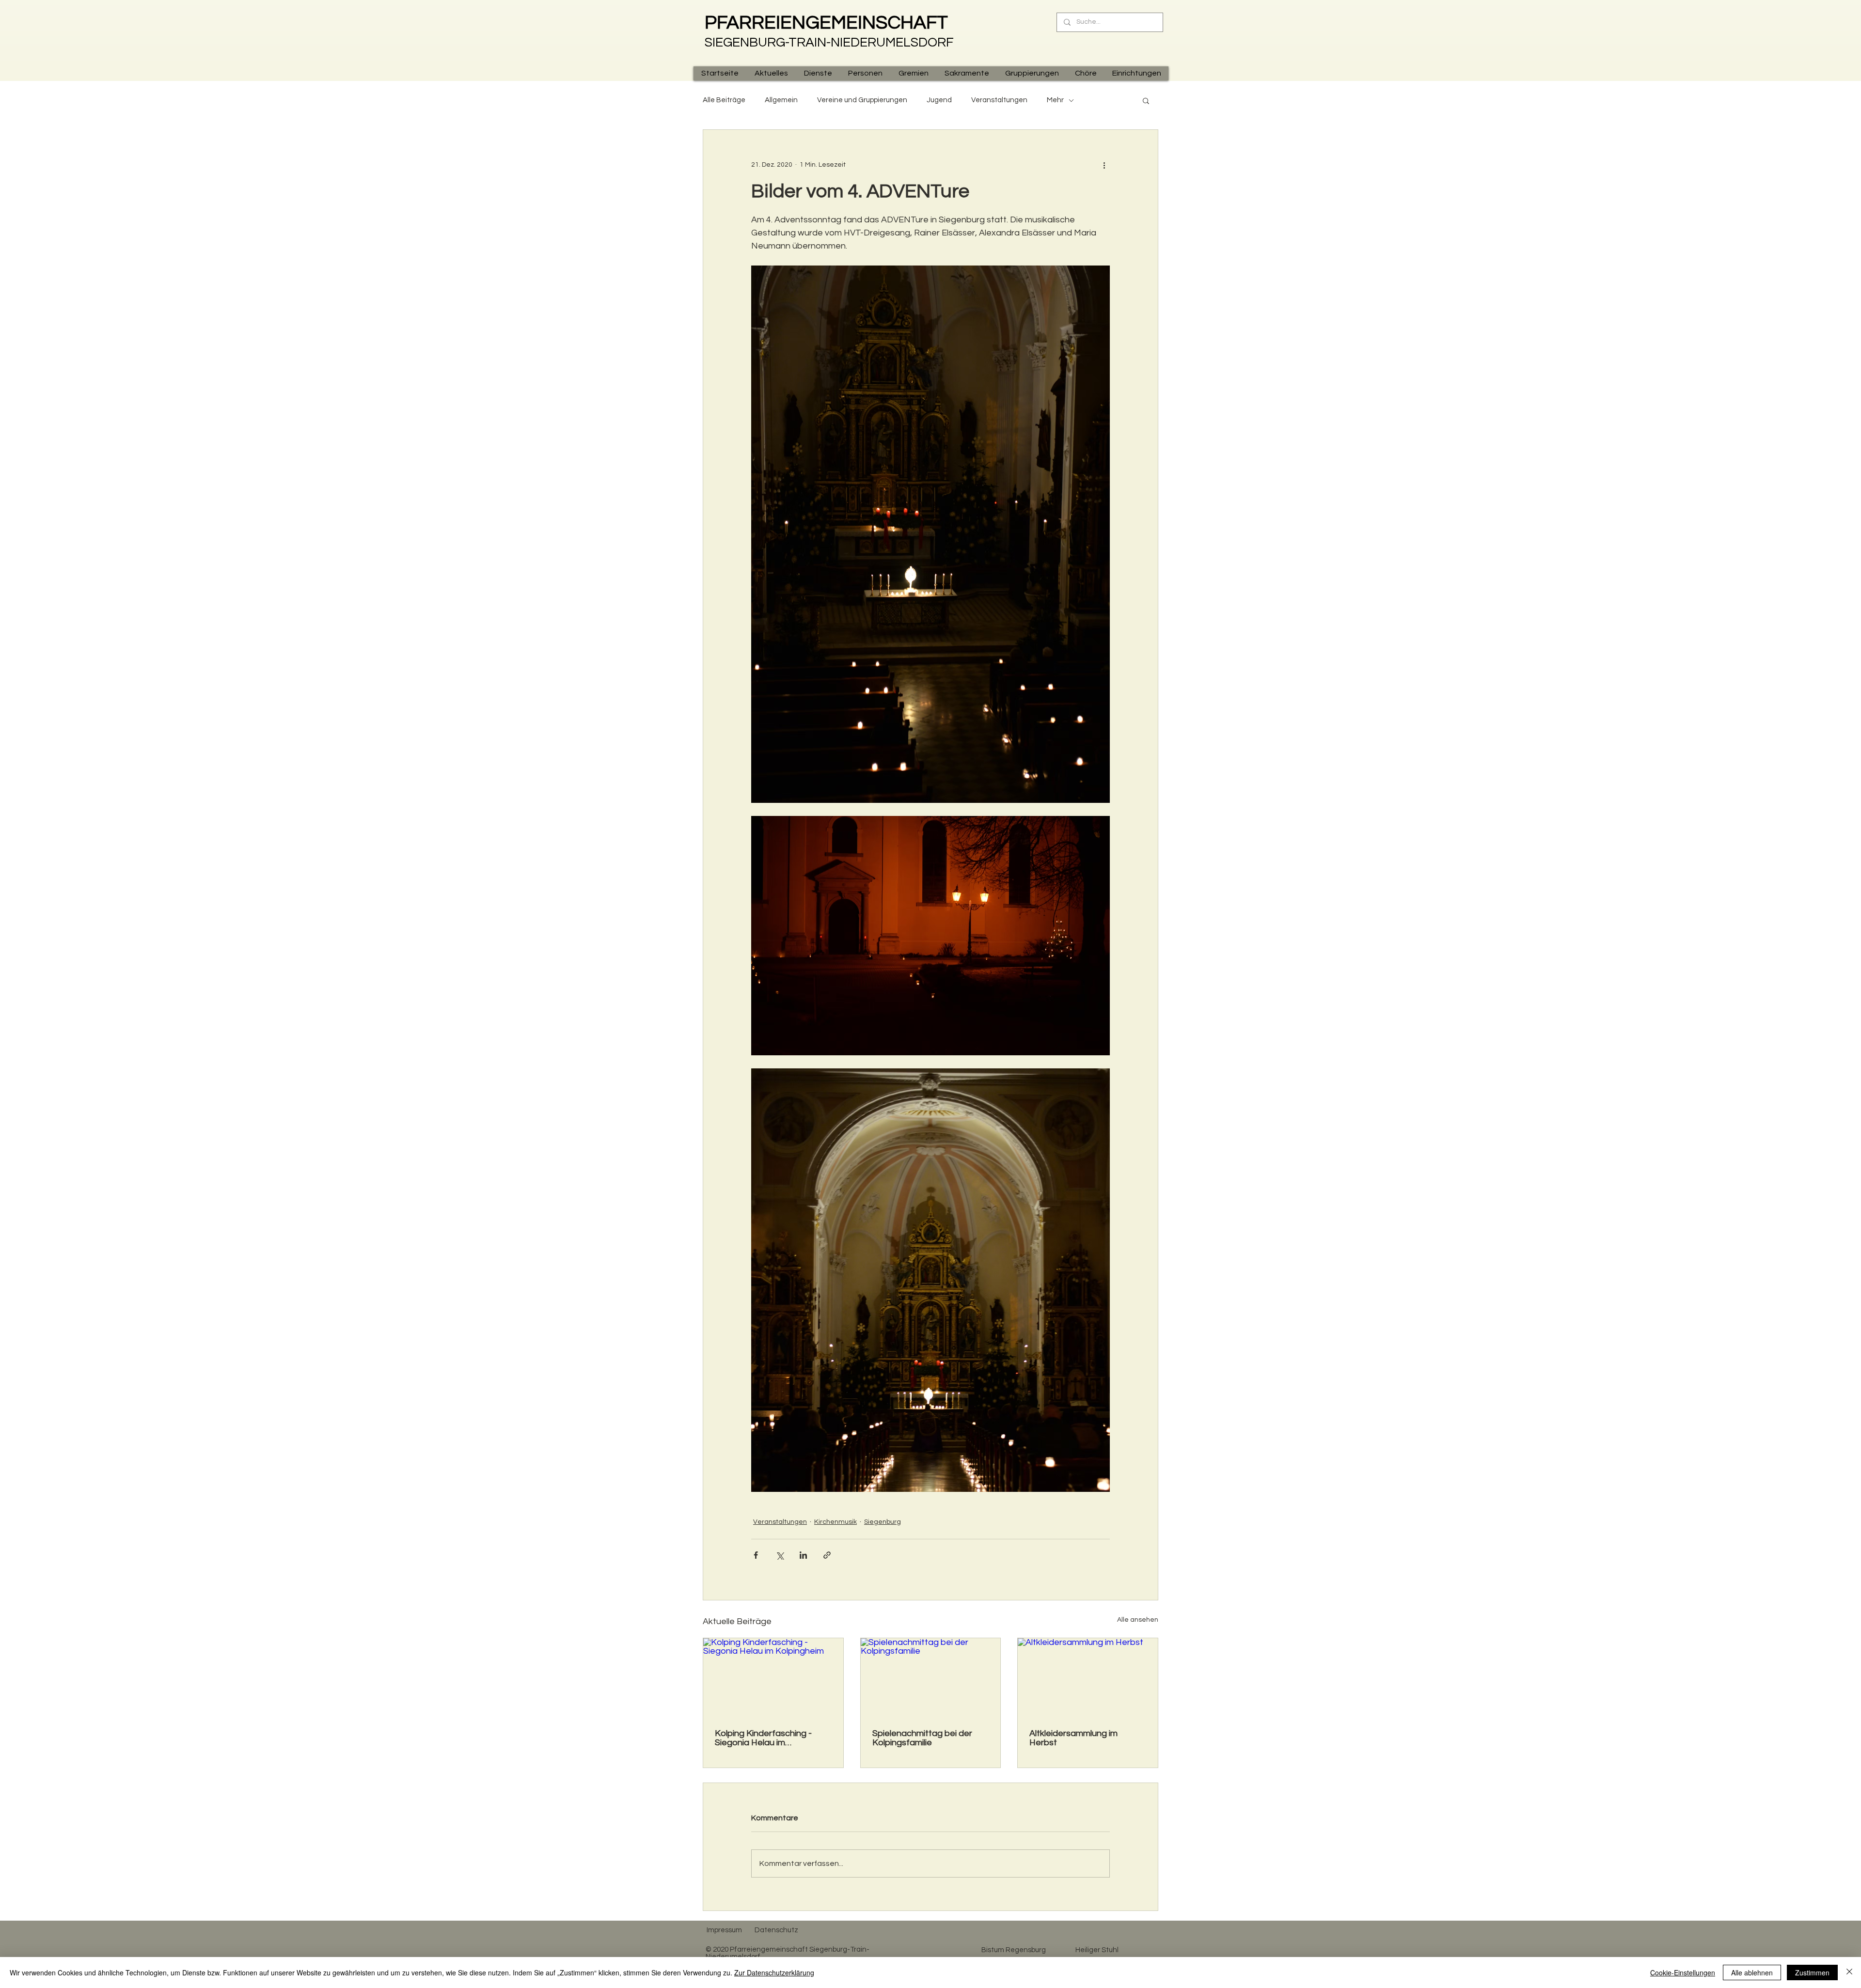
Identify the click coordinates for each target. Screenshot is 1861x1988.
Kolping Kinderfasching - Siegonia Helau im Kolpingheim (763, 1738)
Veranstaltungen (999, 100)
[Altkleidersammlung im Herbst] (1088, 1677)
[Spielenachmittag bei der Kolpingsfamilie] (931, 1677)
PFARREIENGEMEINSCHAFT (826, 23)
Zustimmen (1812, 1972)
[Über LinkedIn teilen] (803, 1555)
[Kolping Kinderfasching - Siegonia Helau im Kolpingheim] (773, 1677)
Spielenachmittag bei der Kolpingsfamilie (922, 1738)
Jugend (939, 100)
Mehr (1055, 100)
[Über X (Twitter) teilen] (780, 1555)
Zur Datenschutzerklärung (774, 1972)
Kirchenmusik (836, 1522)
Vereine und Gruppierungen (862, 100)
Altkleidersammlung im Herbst (1073, 1738)
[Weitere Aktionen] (1104, 165)
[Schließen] (1849, 1972)
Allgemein (781, 100)
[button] (771, 73)
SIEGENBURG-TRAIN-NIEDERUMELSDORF (829, 43)
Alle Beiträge (724, 100)
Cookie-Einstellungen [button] (1683, 1972)
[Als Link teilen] (827, 1555)
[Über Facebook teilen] (756, 1555)
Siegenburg (883, 1522)
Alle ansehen (1138, 1620)
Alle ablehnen (1752, 1972)
